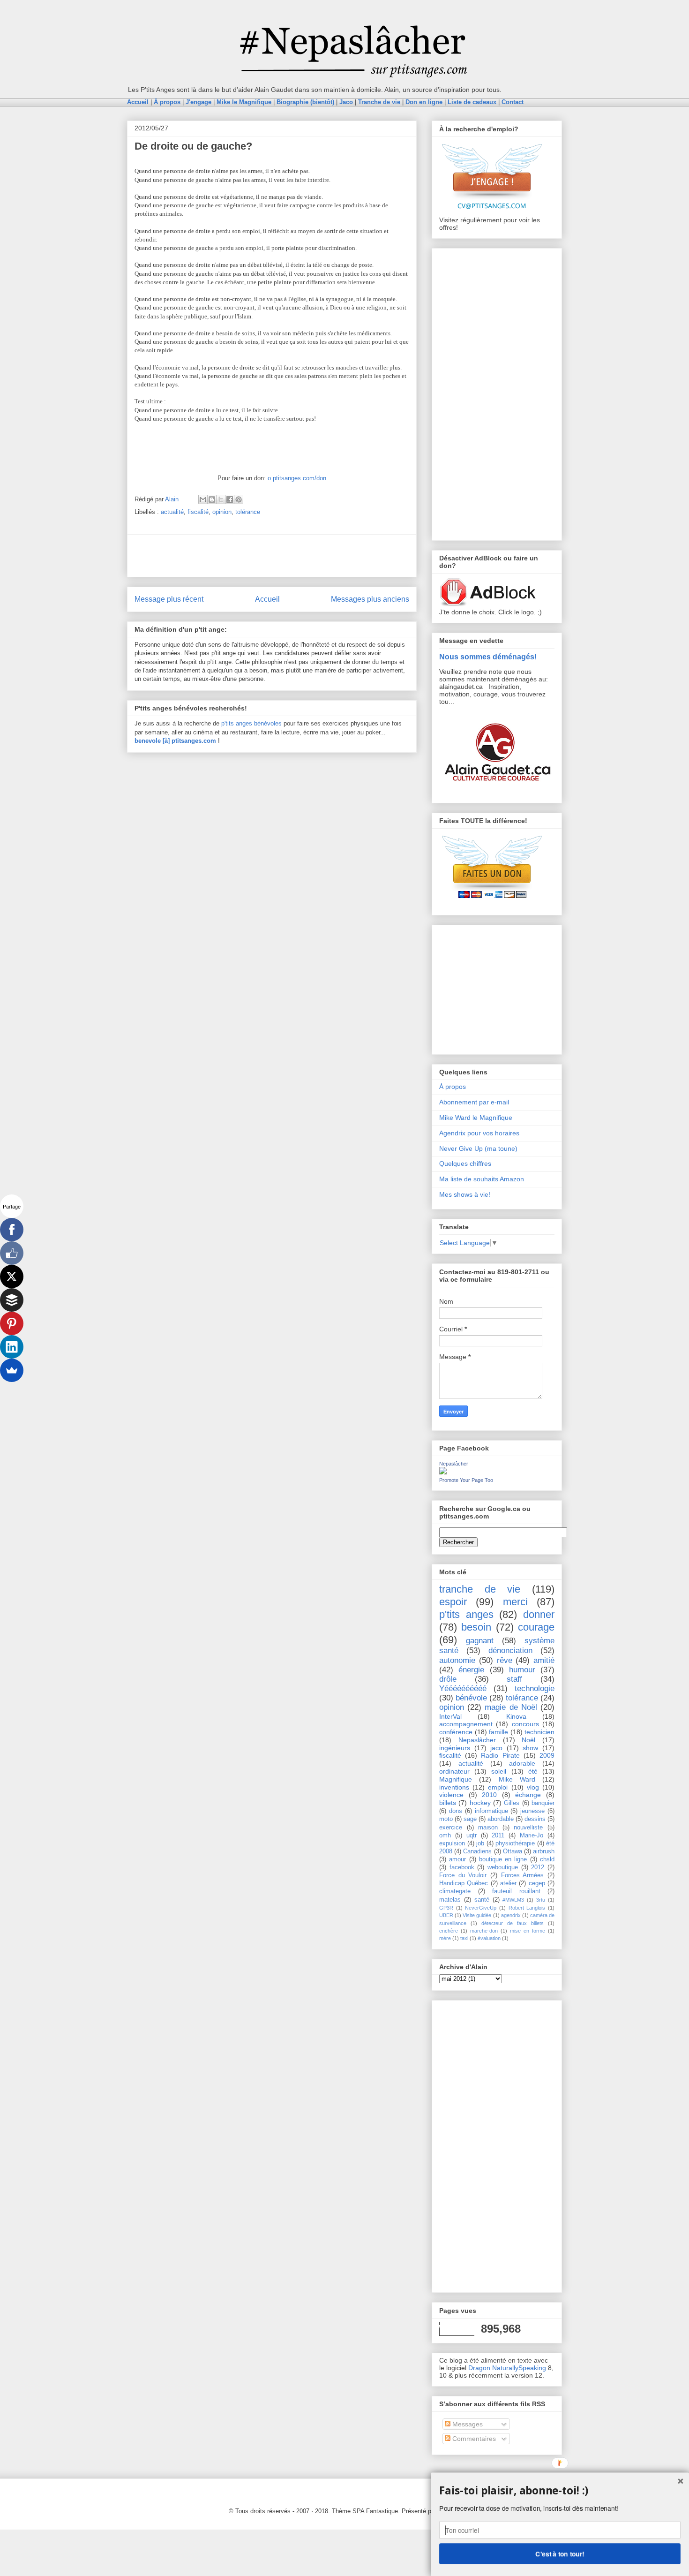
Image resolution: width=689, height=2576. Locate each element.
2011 (498, 1836)
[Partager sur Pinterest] (239, 499)
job (480, 1843)
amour (457, 1859)
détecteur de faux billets (513, 1923)
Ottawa (513, 1851)
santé (482, 1900)
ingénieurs (455, 1748)
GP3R (446, 1908)
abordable (501, 1819)
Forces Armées (523, 1875)
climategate (455, 1891)
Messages (467, 2424)
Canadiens (477, 1851)
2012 (538, 1867)
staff (514, 1679)
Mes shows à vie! (465, 1194)
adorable (522, 1763)
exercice (451, 1828)
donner (539, 1614)
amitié (544, 1660)
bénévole (471, 1698)
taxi (464, 1938)
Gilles (512, 1803)
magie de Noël (511, 1707)
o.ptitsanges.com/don (297, 478)
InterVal (450, 1716)
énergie (471, 1670)
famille (498, 1732)
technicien (539, 1732)
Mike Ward (517, 1779)
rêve (505, 1660)
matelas (450, 1900)
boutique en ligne (503, 1859)
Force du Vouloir (463, 1875)
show (530, 1748)
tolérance (248, 512)
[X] (12, 1277)
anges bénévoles (259, 723)
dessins (535, 1819)
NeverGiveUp (481, 1908)
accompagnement (466, 1724)
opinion (222, 512)
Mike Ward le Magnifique (476, 1118)
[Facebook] (12, 1230)
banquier (543, 1803)
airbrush (544, 1851)
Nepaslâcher (454, 1464)
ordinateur (454, 1771)
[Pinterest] (12, 1323)
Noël (528, 1740)
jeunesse (532, 1811)
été (533, 1771)
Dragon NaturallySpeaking (507, 2368)
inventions (454, 1787)
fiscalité (198, 512)
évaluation (489, 1938)
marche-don (484, 1931)
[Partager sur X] (221, 499)
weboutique (503, 1867)
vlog (533, 1787)
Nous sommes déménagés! (488, 657)
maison (488, 1828)
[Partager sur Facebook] (230, 499)
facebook (462, 1867)
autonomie (457, 1660)
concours (525, 1724)
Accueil (267, 599)
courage (536, 1627)
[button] (560, 2491)
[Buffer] (12, 1300)
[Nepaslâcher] (443, 1472)
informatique (491, 1811)
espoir (453, 1602)
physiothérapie (515, 1843)
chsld (547, 1859)
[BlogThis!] (212, 499)
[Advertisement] (272, 556)
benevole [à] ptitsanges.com (175, 741)
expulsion (452, 1843)
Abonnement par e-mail (474, 1102)
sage (470, 1819)
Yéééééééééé (463, 1688)
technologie (535, 1688)
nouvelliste (528, 1828)
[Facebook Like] (12, 1253)
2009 (547, 1755)
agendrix (511, 1915)
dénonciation (510, 1651)
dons (456, 1811)
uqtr (472, 1836)
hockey (480, 1803)
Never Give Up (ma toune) (478, 1148)
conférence (456, 1732)
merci (515, 1602)
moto (446, 1819)
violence (451, 1795)
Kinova (516, 1716)
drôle (448, 1679)
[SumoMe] (12, 1370)
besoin (476, 1627)
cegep (537, 1883)
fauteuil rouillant (516, 1891)
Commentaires (473, 2439)
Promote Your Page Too (466, 1480)
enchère (449, 1931)
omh (445, 1836)
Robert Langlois (527, 1908)
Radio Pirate (500, 1755)
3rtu (541, 1900)
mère (445, 1938)
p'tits (228, 723)
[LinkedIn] (12, 1347)
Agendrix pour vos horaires (479, 1133)
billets (448, 1803)
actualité (172, 512)
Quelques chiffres (465, 1163)
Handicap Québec (464, 1883)
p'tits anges (466, 1614)
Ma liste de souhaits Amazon (482, 1179)
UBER (446, 1915)
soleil (499, 1771)
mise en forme (528, 1931)
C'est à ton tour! (560, 2553)
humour (522, 1670)
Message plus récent (169, 599)
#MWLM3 (513, 1900)
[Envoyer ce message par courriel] (203, 499)
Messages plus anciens (370, 599)
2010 (489, 1795)
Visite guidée (477, 1915)
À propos (453, 1087)
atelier (508, 1883)
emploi (498, 1787)
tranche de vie (480, 1589)
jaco (496, 1748)
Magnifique (456, 1779)
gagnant (480, 1641)
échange (528, 1795)
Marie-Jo (532, 1836)
